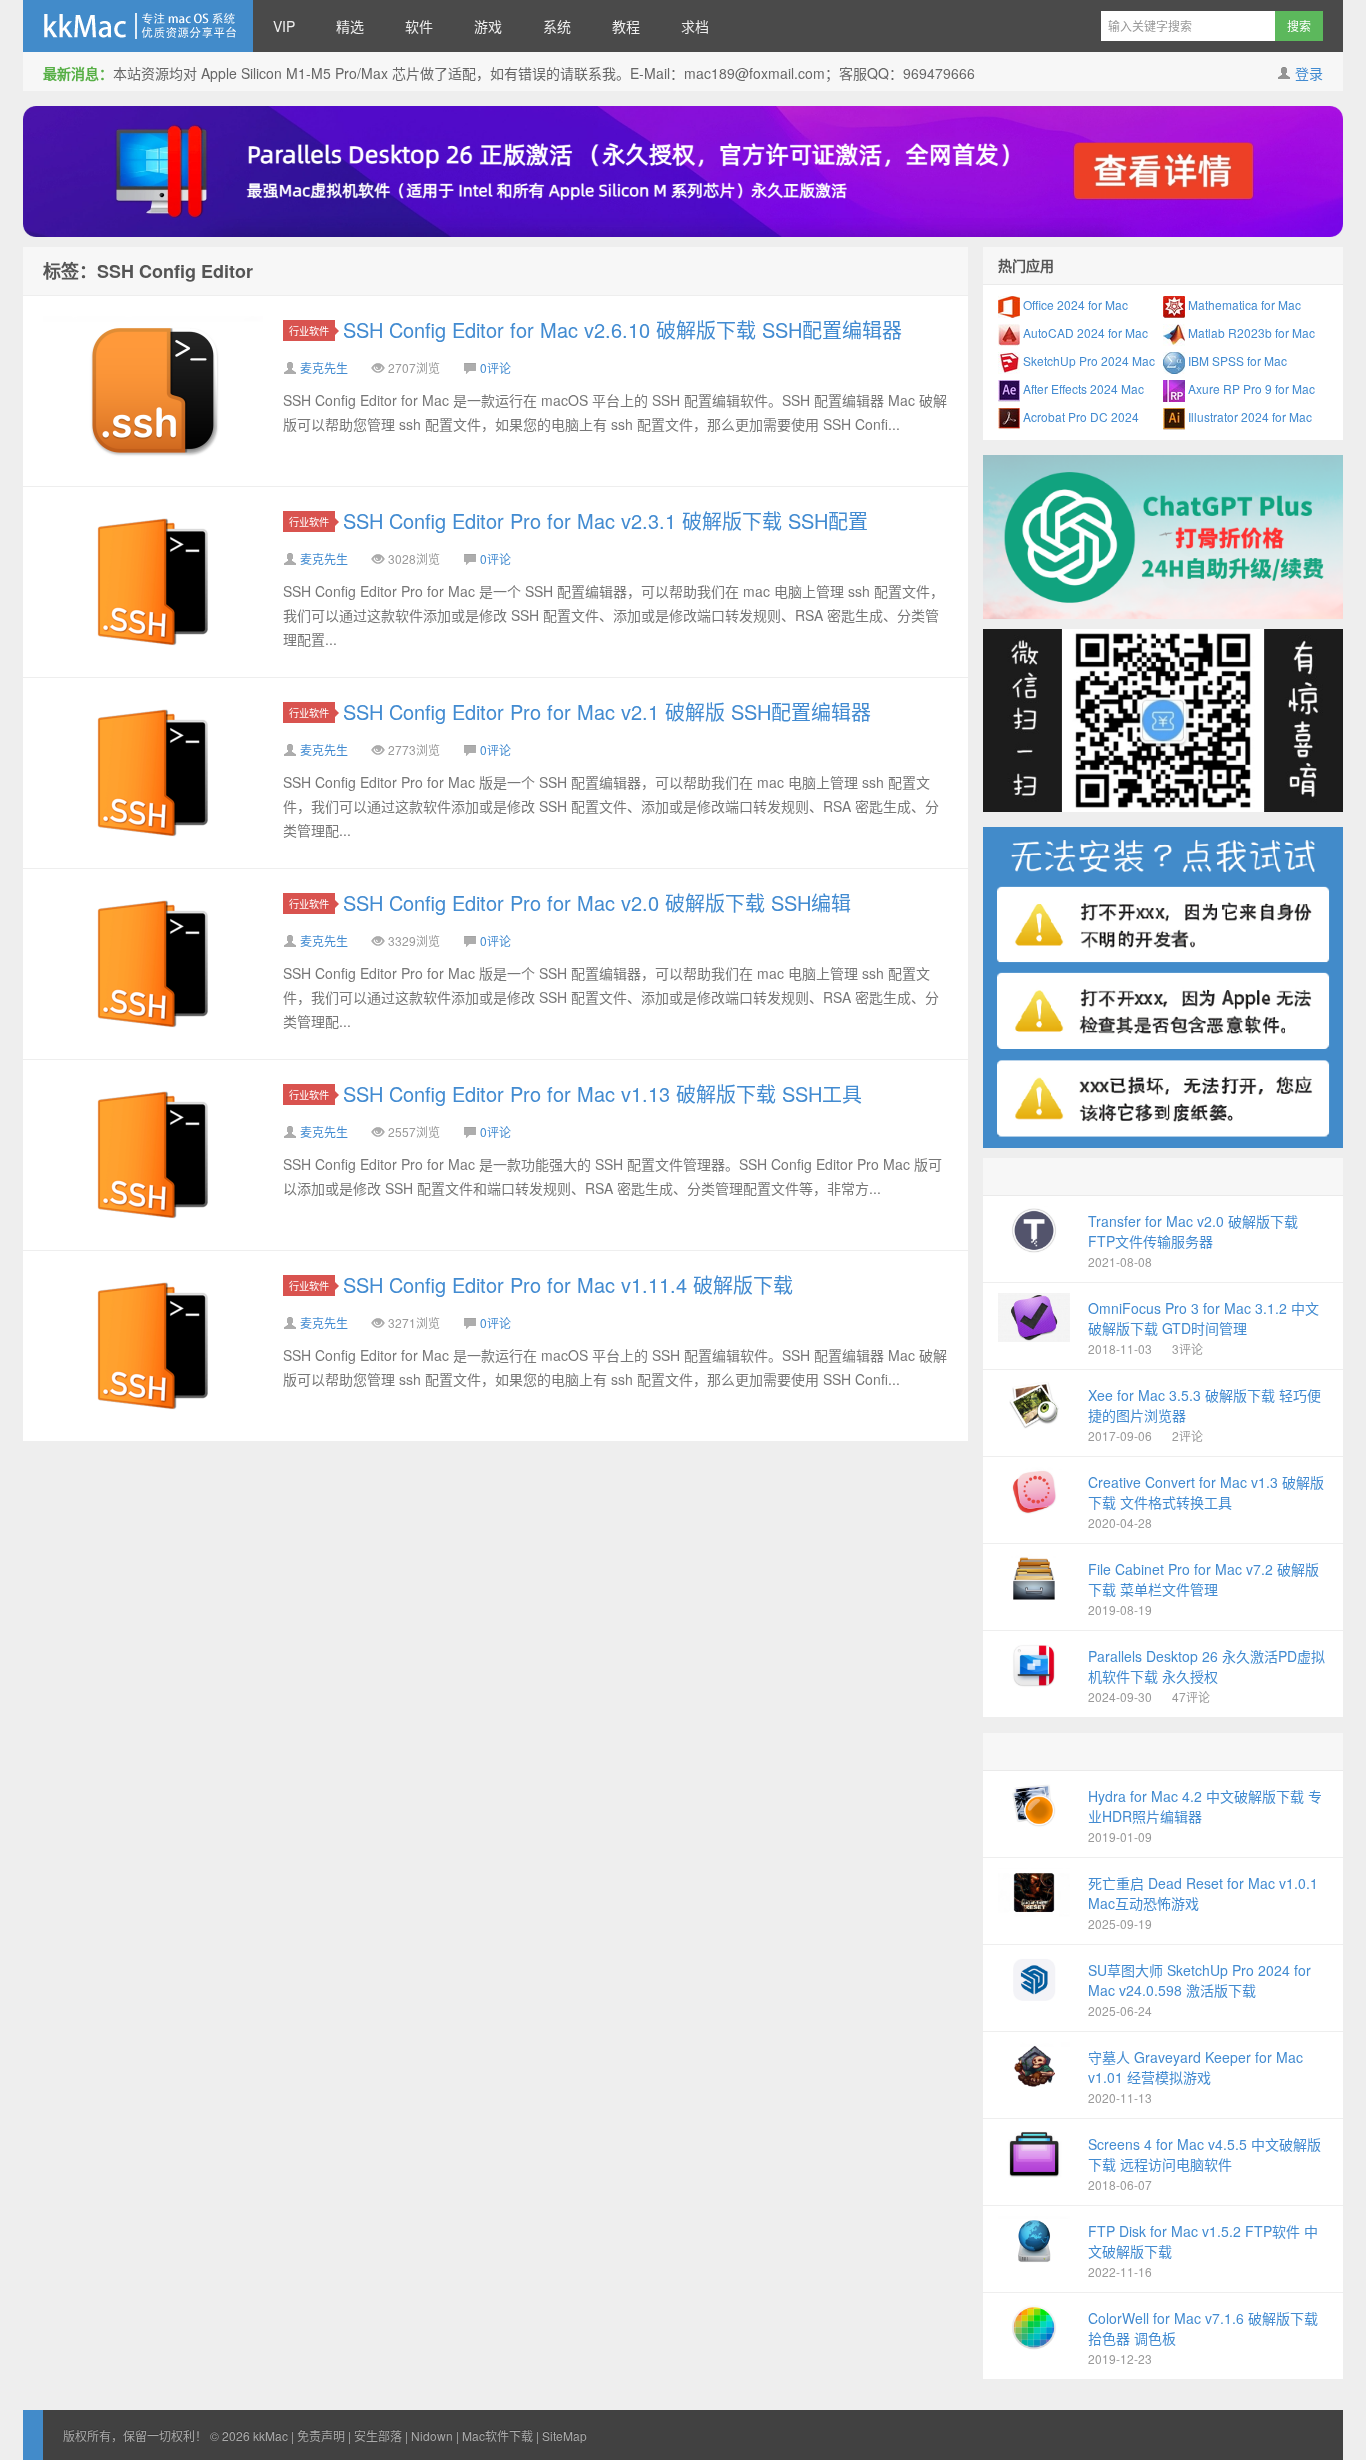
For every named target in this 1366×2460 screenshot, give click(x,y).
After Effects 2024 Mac (1082, 388)
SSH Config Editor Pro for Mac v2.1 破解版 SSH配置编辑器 (607, 711)
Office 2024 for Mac (1074, 304)
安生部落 (378, 2435)
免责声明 (321, 2435)
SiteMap (564, 2435)
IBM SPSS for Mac (1236, 360)
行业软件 (309, 330)
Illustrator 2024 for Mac (1248, 416)
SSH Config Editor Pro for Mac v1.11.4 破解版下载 (568, 1284)
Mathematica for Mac (1243, 304)
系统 (557, 26)
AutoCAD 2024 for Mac (1084, 332)
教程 (626, 26)
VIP (284, 26)
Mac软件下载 (497, 2435)
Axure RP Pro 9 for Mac (1250, 388)
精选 (350, 26)
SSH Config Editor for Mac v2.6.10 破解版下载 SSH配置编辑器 (622, 329)
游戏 (488, 26)
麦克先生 (324, 367)
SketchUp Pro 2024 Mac (1087, 360)
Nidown (432, 2435)
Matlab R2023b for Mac (1250, 332)
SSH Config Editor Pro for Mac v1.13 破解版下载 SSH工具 (602, 1093)
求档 (695, 26)
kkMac (138, 26)
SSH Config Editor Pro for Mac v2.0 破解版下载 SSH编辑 (597, 902)
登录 (1309, 73)
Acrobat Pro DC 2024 (1079, 416)
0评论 (495, 367)
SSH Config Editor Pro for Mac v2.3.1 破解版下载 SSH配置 (605, 520)
